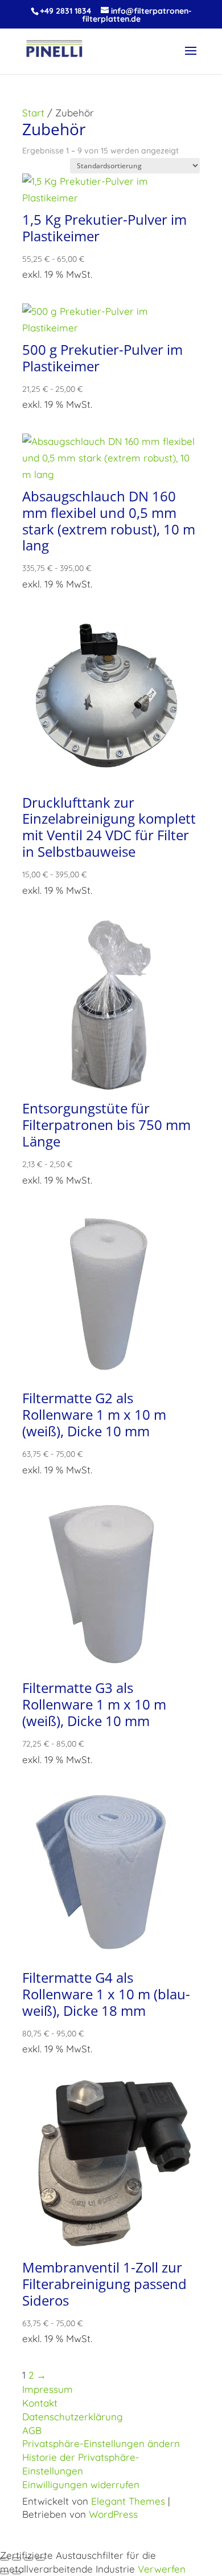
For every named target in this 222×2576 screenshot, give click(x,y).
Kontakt (40, 2403)
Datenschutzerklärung (73, 2417)
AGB (32, 2430)
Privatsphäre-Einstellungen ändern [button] (101, 2443)
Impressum (48, 2389)
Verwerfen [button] (162, 2569)
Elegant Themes (128, 2501)
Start (33, 113)
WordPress (113, 2514)
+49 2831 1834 (65, 11)
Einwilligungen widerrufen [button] (81, 2484)
